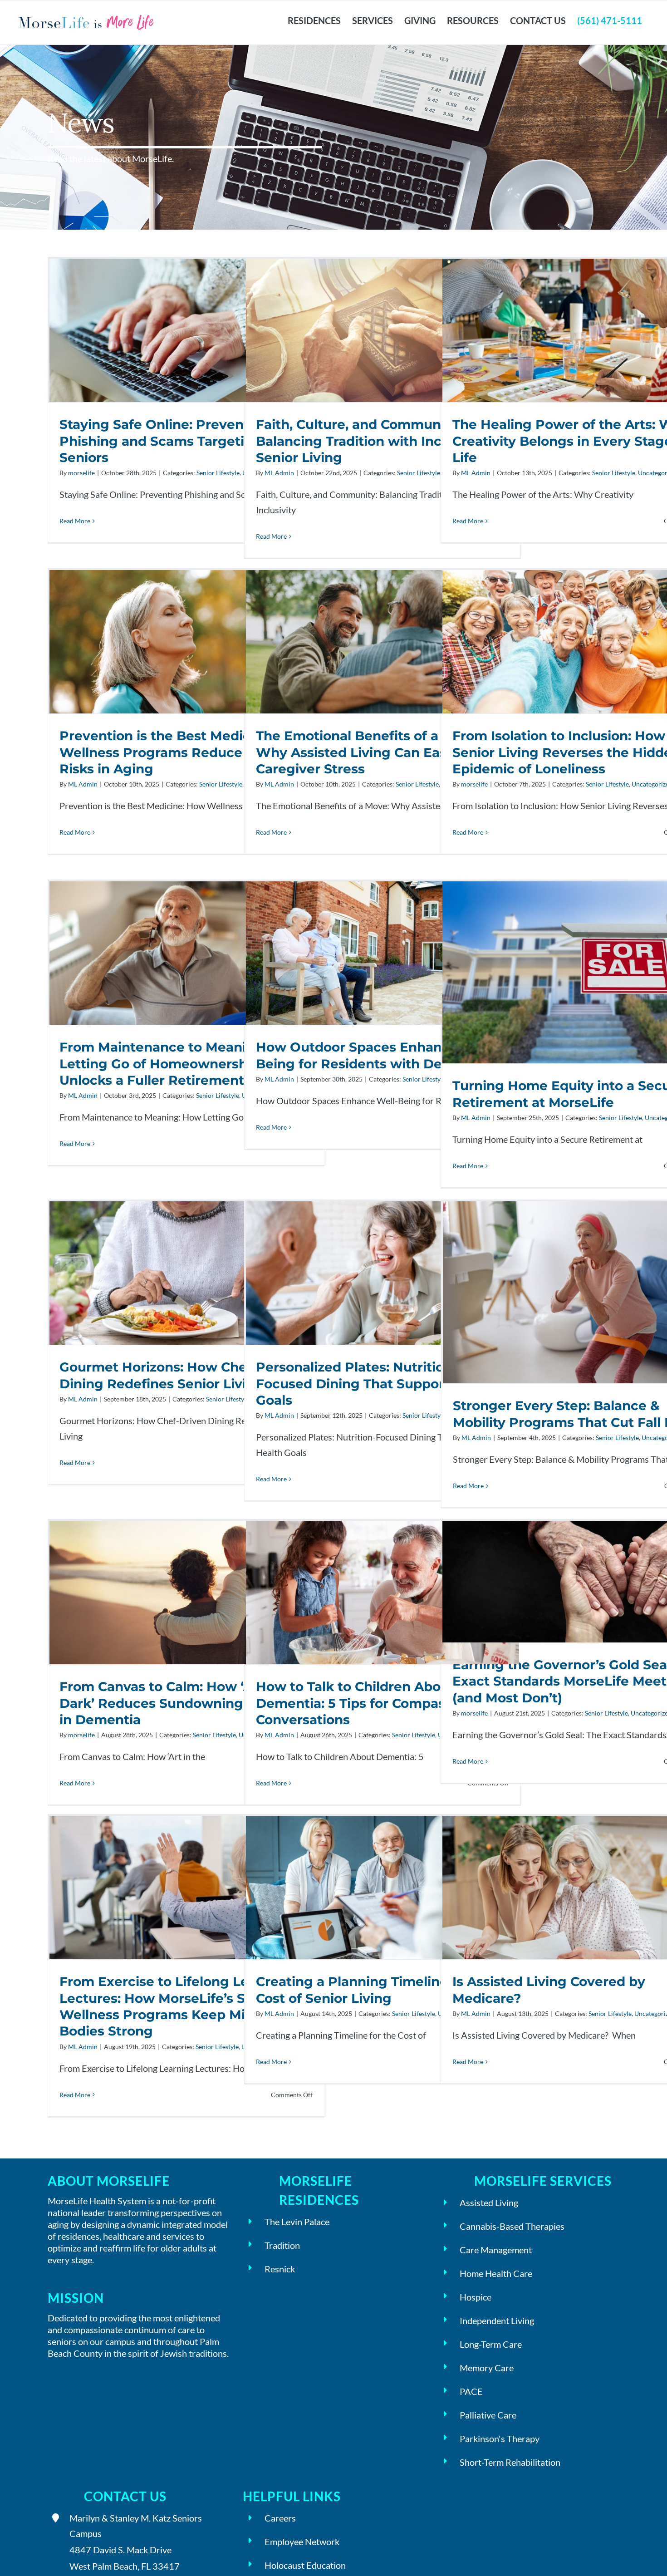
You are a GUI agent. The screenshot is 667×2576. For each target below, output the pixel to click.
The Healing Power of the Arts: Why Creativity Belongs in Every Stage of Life (579, 331)
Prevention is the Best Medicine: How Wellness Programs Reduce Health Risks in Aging (186, 642)
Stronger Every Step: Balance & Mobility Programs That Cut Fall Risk (579, 1292)
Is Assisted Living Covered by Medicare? (579, 1888)
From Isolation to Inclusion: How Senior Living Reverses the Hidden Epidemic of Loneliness (579, 642)
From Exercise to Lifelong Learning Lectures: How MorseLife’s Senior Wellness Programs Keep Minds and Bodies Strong (186, 1888)
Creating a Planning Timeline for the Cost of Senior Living (382, 1888)
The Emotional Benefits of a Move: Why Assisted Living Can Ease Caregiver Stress (382, 642)
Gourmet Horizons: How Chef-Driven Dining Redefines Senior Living (186, 1273)
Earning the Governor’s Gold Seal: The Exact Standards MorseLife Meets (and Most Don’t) (579, 1582)
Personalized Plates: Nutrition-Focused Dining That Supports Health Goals (382, 1273)
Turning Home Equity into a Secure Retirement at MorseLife (579, 972)
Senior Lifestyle (614, 473)
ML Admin (476, 473)
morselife (474, 784)
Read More (468, 527)
